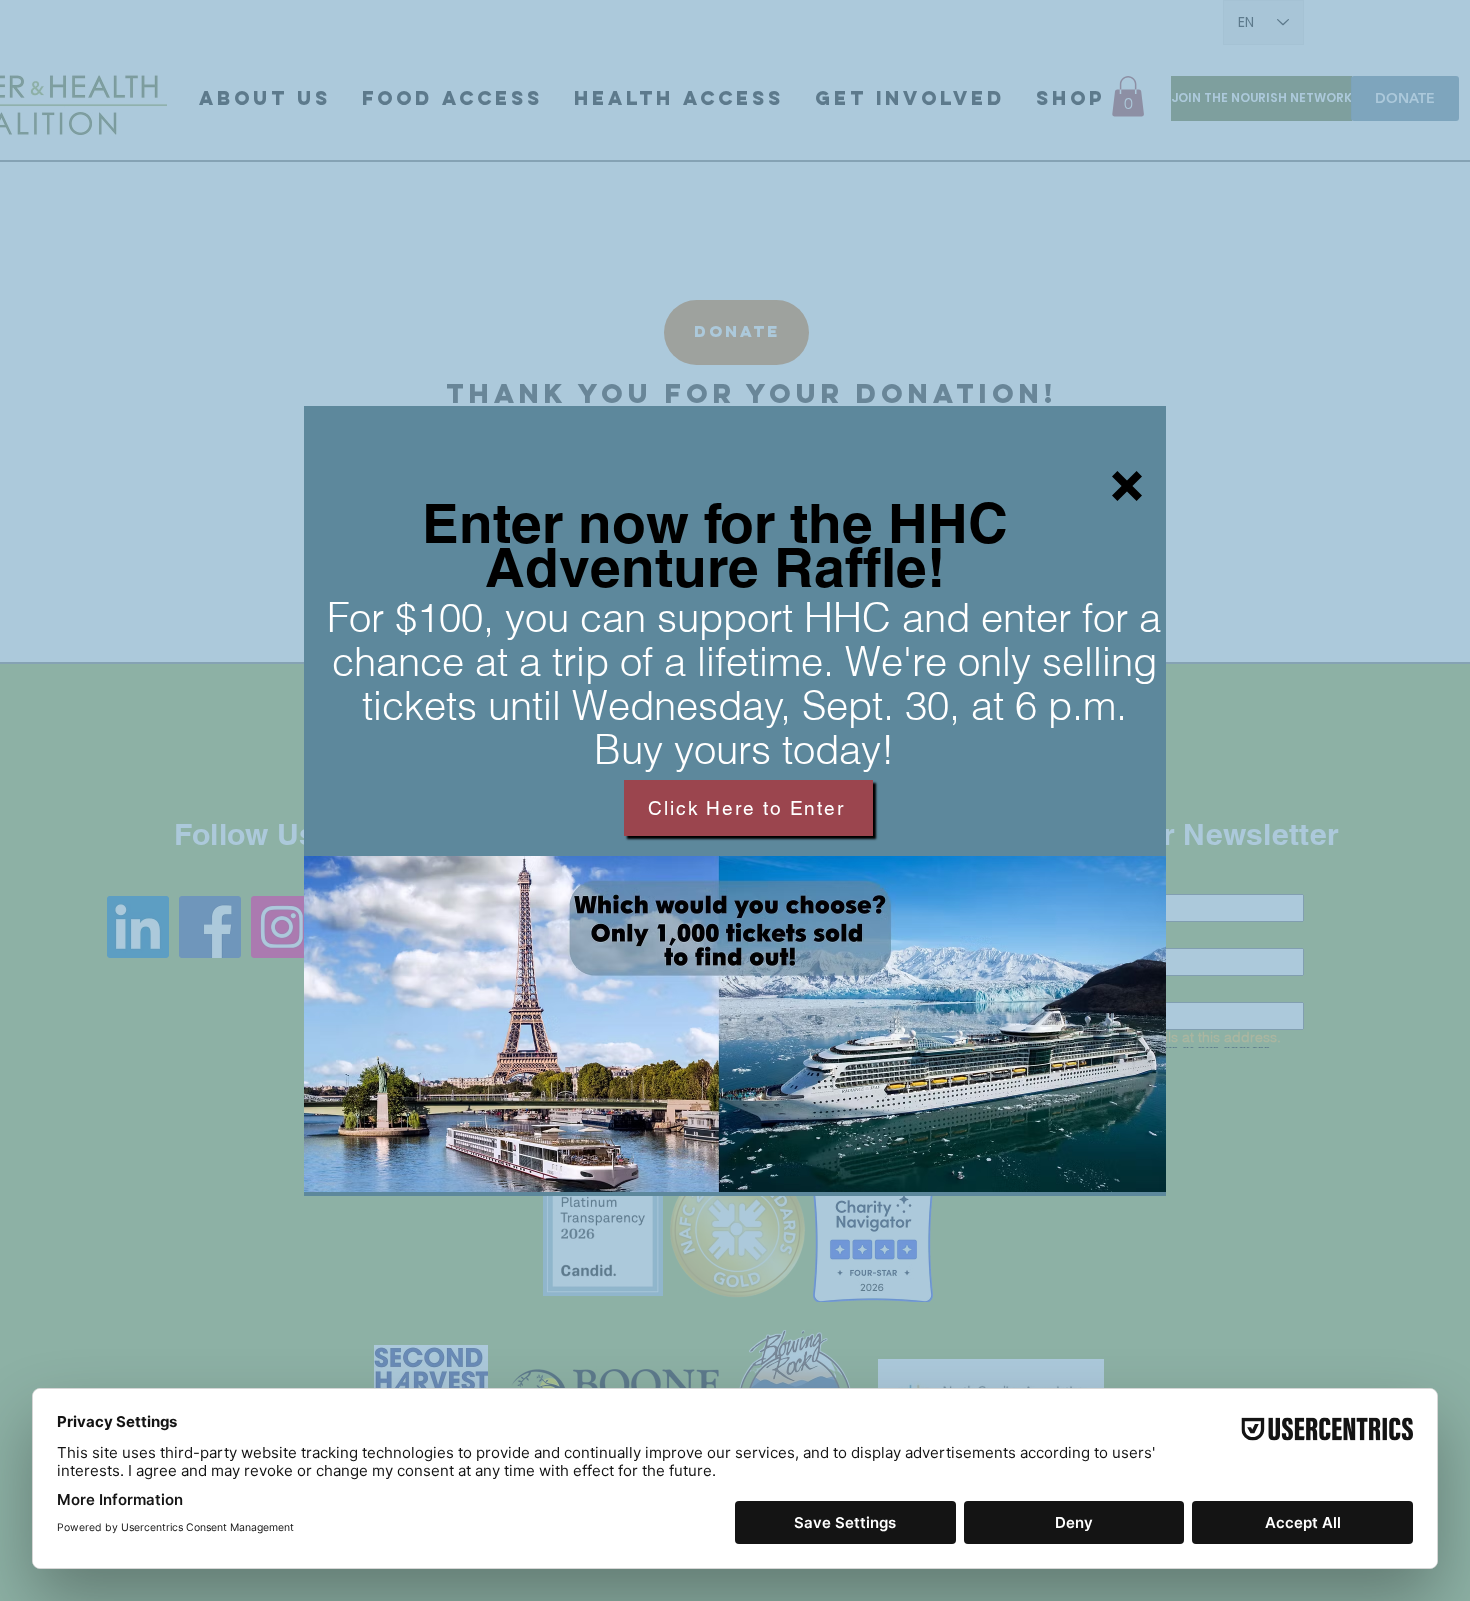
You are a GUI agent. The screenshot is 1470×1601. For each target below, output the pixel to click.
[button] (1127, 486)
